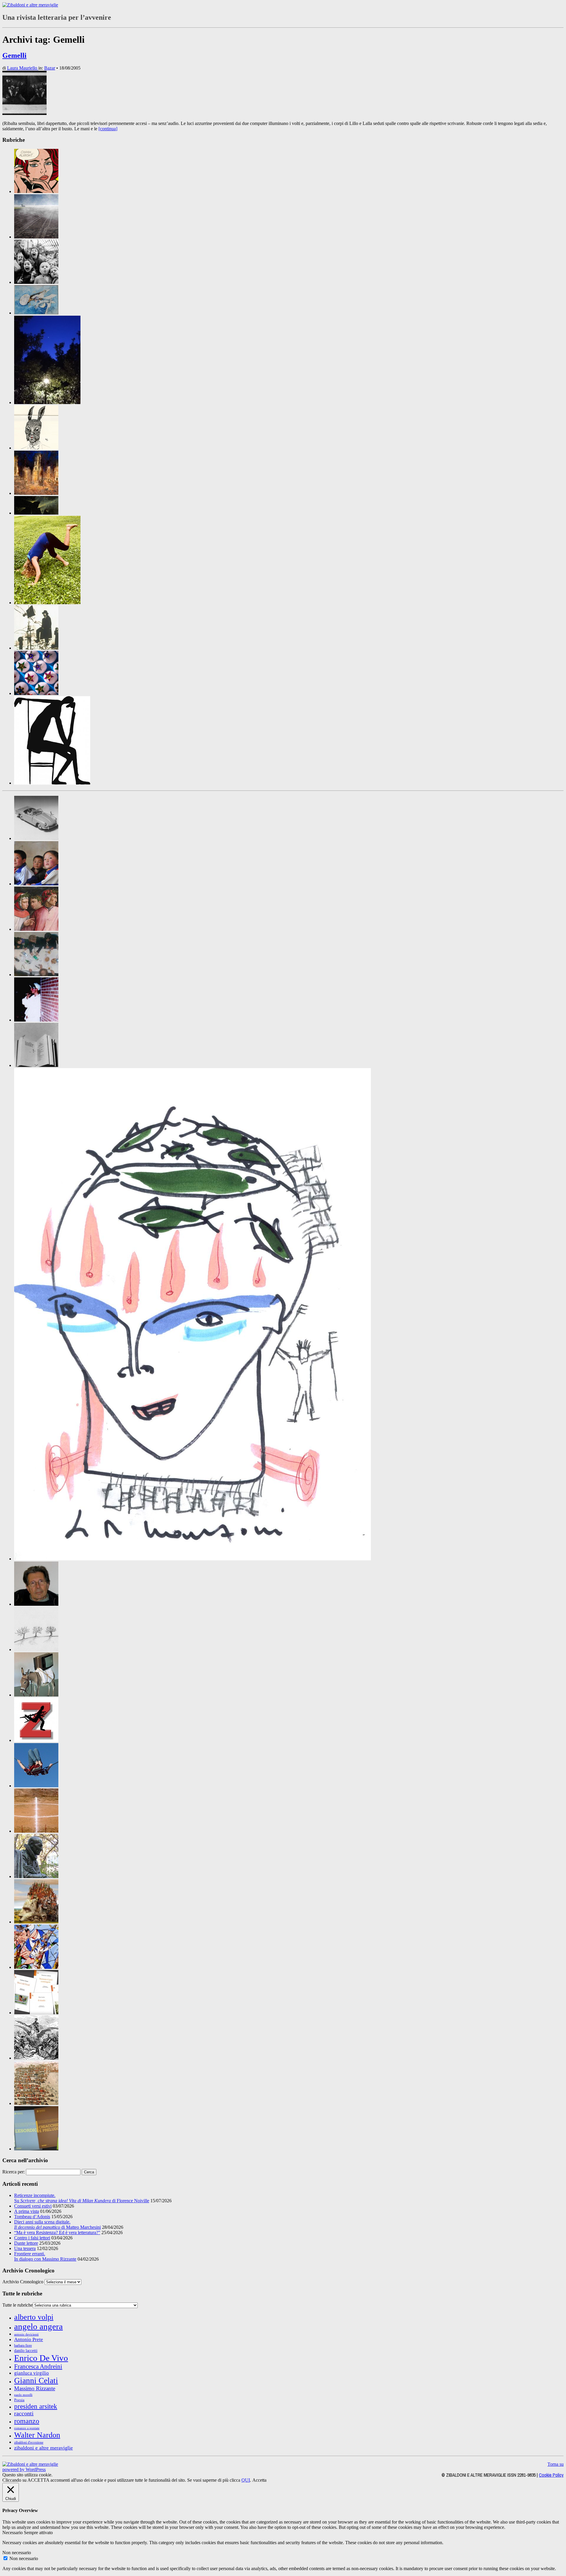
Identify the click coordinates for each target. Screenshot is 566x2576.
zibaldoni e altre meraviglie (43, 2448)
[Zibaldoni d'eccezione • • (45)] (52, 783)
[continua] (108, 129)
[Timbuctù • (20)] (36, 2103)
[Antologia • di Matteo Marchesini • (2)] (36, 191)
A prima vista (27, 2211)
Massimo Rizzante (35, 2388)
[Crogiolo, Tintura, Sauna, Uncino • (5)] (36, 1020)
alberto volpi (34, 2317)
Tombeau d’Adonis (32, 2217)
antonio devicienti (26, 2334)
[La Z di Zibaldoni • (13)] (36, 1740)
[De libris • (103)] (36, 1065)
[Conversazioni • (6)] (36, 929)
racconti (24, 2413)
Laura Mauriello (23, 68)
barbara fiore (23, 2346)
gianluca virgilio (32, 2373)
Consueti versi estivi (33, 2206)
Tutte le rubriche (18, 2305)
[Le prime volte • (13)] (36, 1786)
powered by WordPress (24, 2469)
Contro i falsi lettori (32, 2238)
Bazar (50, 68)
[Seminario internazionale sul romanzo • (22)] (36, 2058)
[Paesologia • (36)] (36, 1922)
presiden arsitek (36, 2406)
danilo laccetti (26, 2351)
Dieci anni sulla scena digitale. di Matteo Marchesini (57, 2225)
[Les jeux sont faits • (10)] (36, 1831)
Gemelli (14, 55)
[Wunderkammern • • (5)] (36, 693)
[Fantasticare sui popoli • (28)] (192, 1559)
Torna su (556, 2464)
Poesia (19, 2400)
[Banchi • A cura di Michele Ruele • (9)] (36, 282)
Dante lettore (26, 2243)
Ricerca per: (14, 2172)
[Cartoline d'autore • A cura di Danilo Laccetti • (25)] (47, 402)
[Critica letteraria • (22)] (36, 975)
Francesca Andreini (38, 2366)
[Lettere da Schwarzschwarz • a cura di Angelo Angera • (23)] (36, 448)
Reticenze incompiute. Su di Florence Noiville (82, 2198)
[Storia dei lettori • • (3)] (36, 648)
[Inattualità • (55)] (36, 1695)
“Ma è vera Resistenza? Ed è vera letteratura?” (57, 2232)
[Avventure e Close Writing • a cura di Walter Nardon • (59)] (36, 237)
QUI (246, 2480)
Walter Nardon (37, 2435)
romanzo (27, 2421)
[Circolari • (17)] (36, 884)
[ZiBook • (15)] (36, 2149)
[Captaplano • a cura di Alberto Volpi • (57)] (36, 313)
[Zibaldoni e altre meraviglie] (30, 5)
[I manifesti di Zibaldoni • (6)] (36, 1649)
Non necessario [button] (17, 2553)
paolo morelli (23, 2395)
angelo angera (38, 2326)
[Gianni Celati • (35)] (36, 1604)
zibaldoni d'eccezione (29, 2442)
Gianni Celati (36, 2381)
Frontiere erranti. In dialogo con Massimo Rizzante (45, 2256)
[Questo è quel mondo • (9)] (36, 2013)
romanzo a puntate (27, 2428)
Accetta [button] (259, 2480)
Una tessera (25, 2248)
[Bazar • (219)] (36, 838)
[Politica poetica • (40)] (36, 1967)
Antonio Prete (29, 2339)
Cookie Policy (551, 2475)
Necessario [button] (13, 2533)
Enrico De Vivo (41, 2358)
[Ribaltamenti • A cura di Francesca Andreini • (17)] (47, 603)
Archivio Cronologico (23, 2282)
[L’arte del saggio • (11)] (36, 1876)
